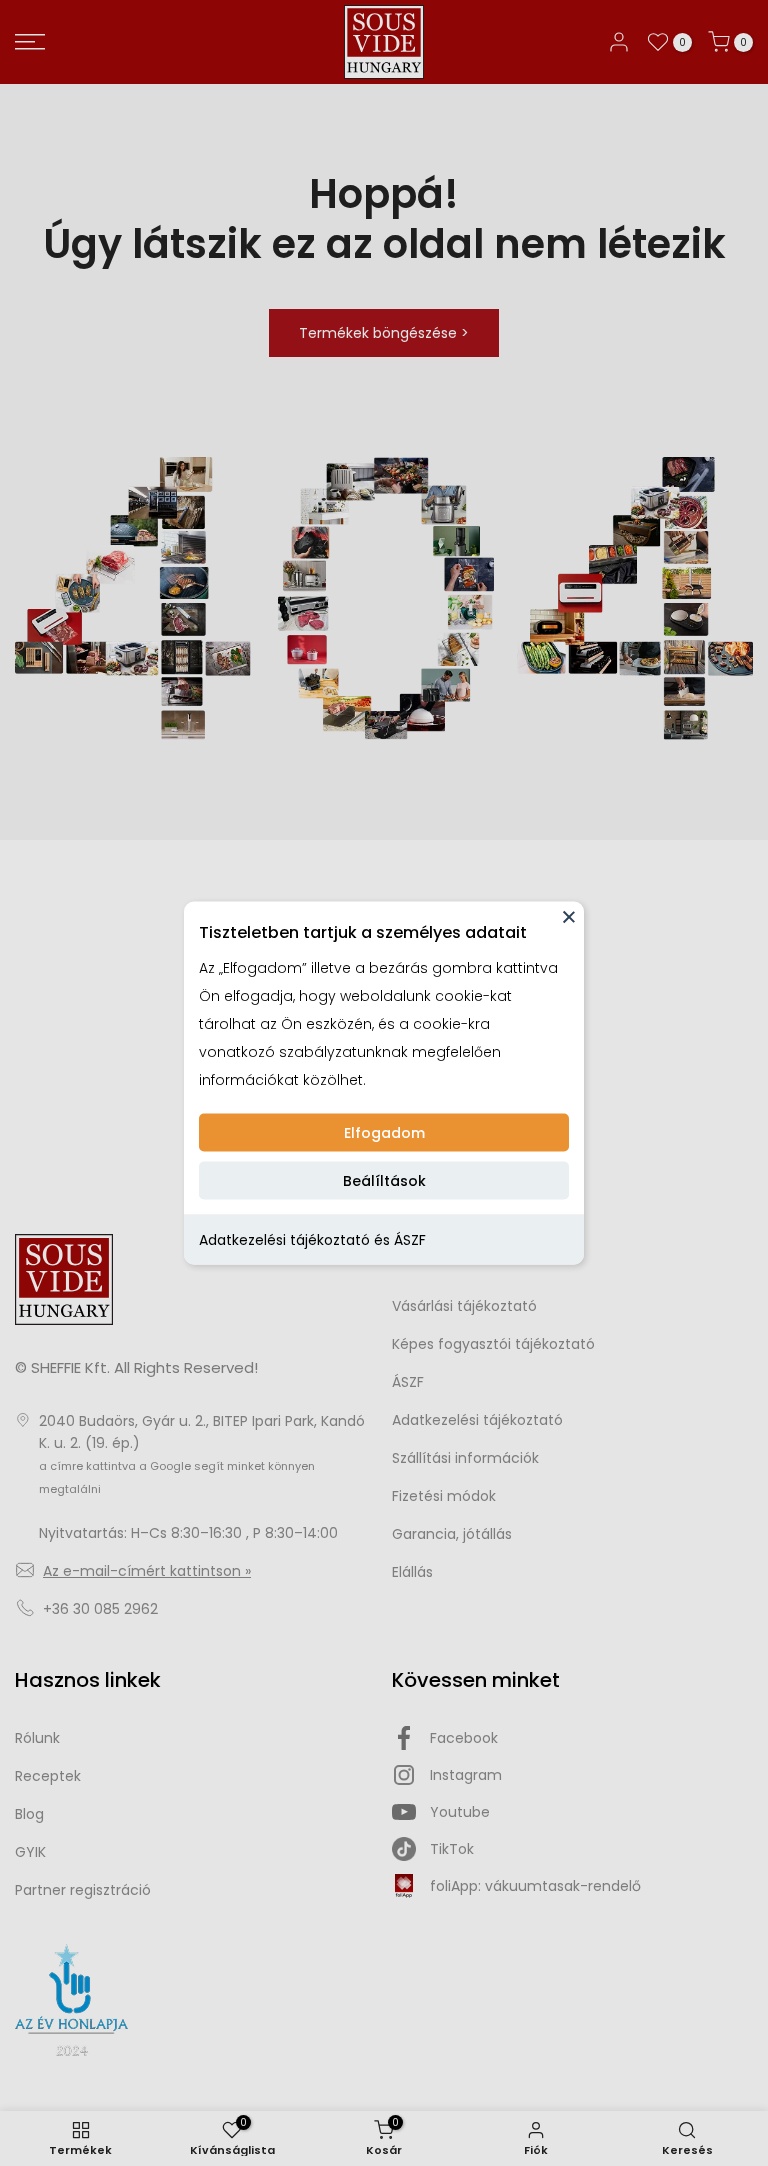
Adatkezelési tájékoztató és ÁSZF (312, 1240)
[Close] (569, 917)
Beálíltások (384, 1181)
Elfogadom (384, 1133)
